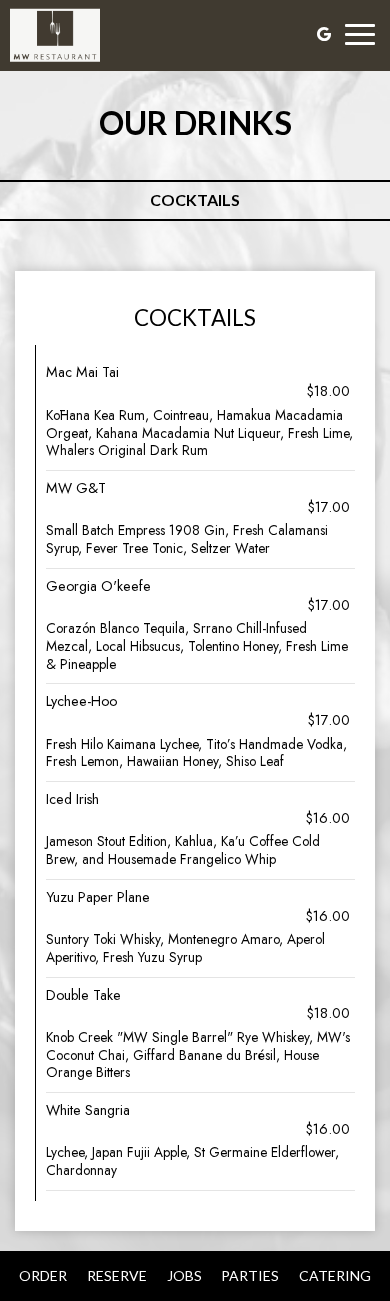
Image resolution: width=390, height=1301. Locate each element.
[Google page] (324, 34)
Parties (250, 1275)
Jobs (184, 1275)
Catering (335, 1275)
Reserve (117, 1275)
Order (43, 1275)
